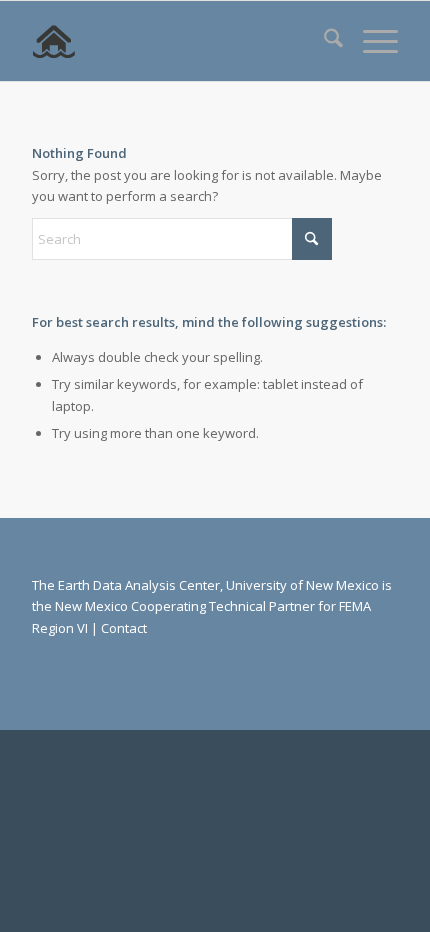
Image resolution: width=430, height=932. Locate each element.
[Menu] (370, 41)
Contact (124, 628)
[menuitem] (323, 41)
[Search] (323, 41)
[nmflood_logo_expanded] (178, 41)
